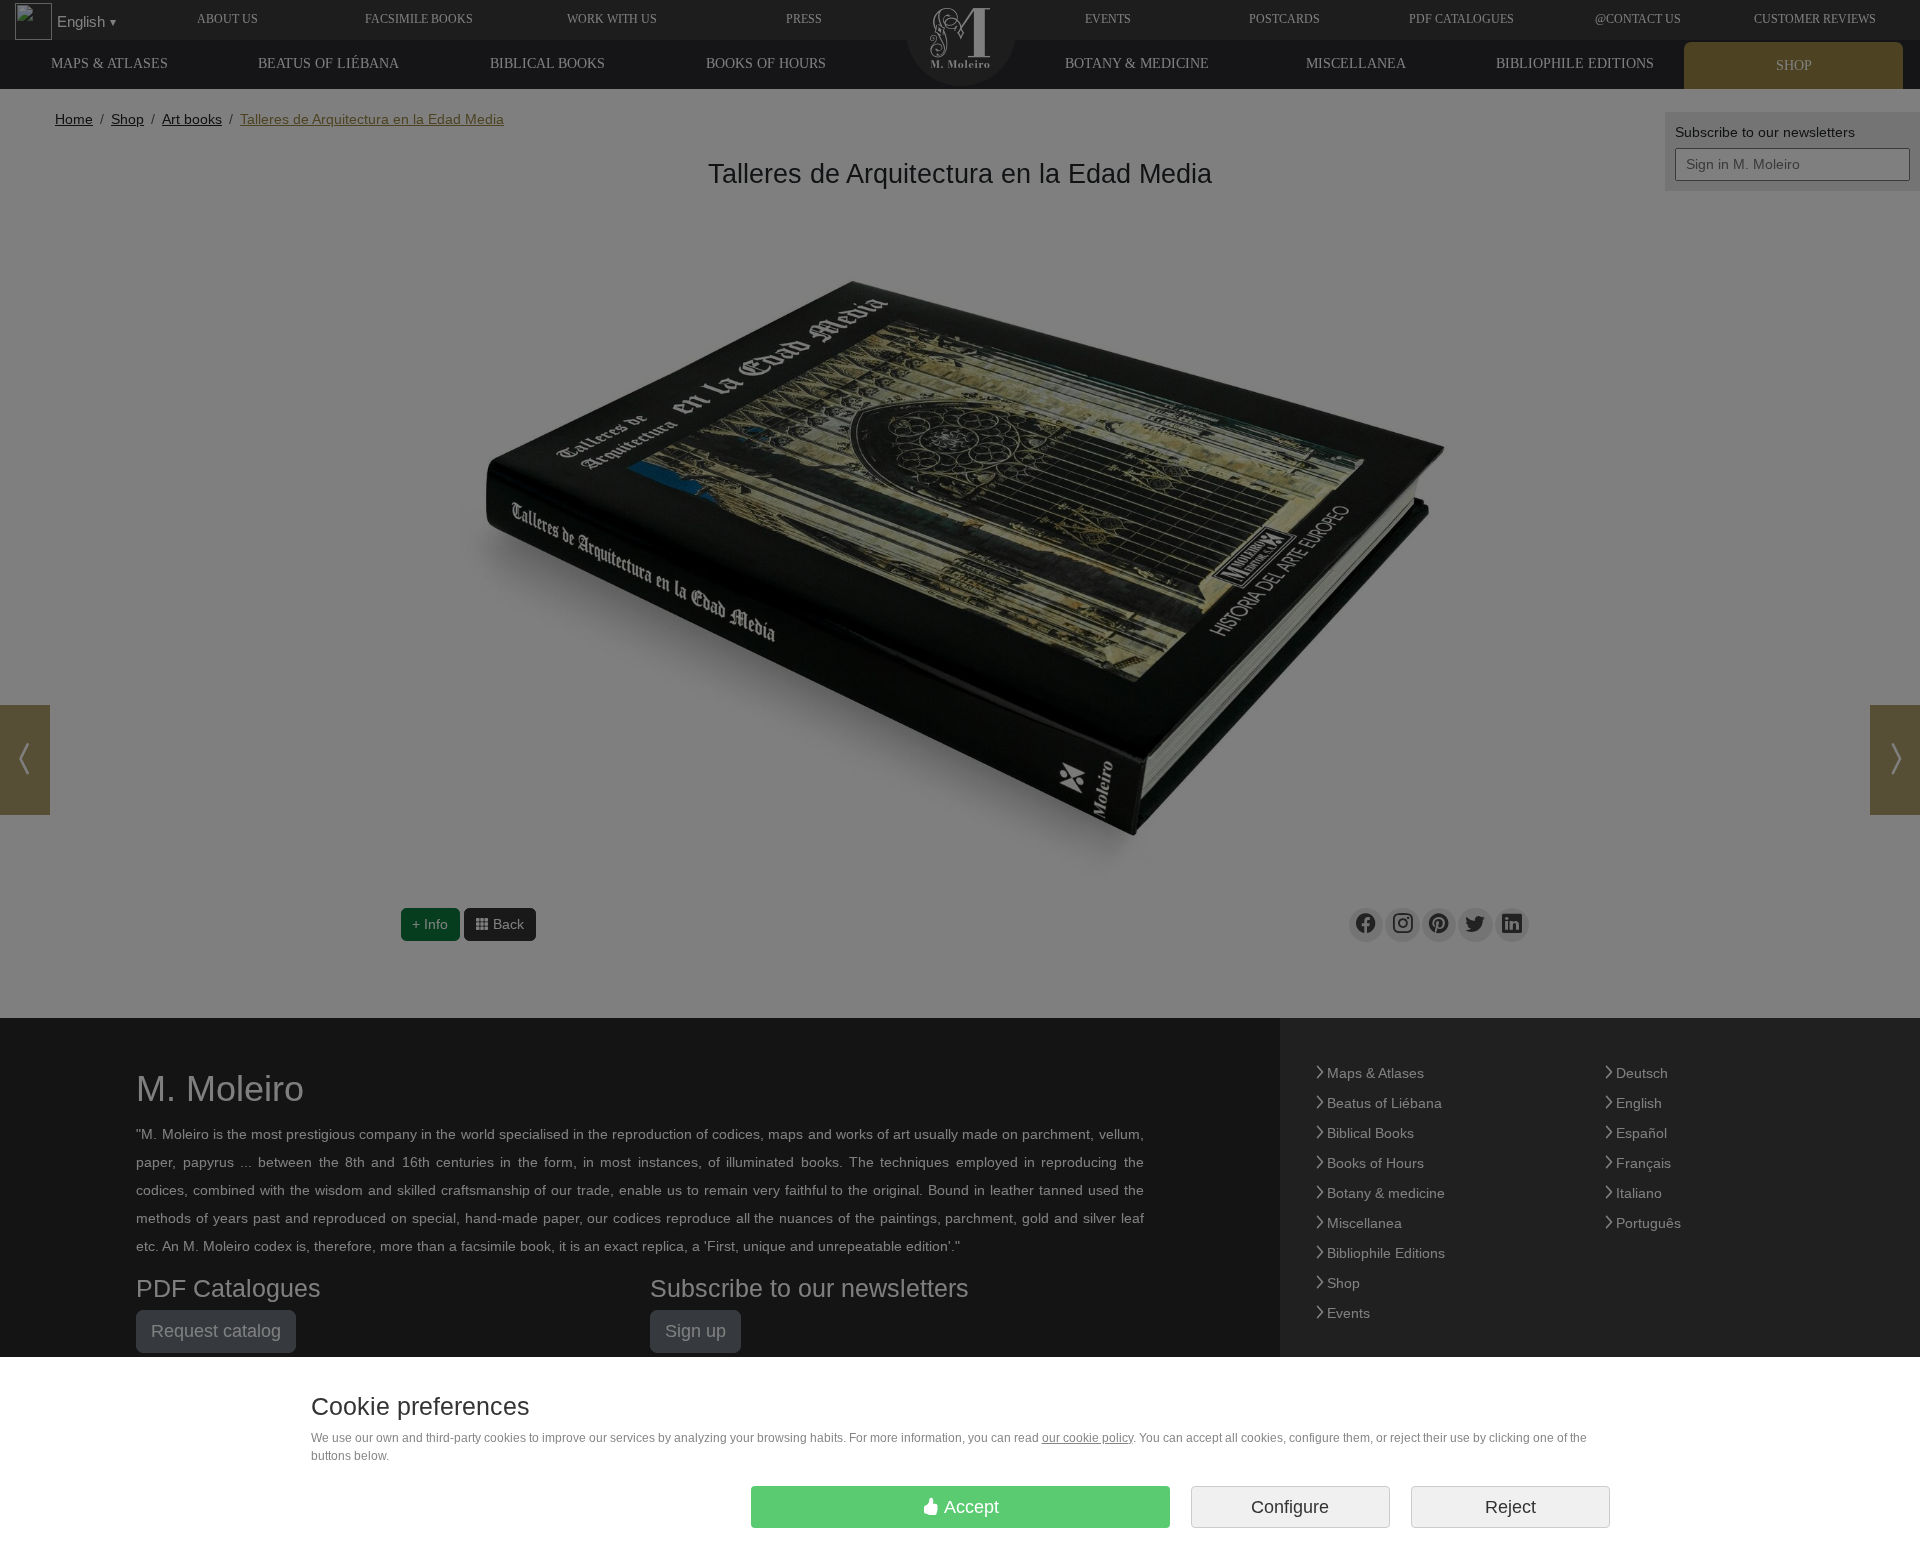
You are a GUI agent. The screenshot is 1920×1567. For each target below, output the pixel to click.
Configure (1290, 1507)
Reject (1510, 1507)
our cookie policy (1087, 1438)
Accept (969, 1507)
